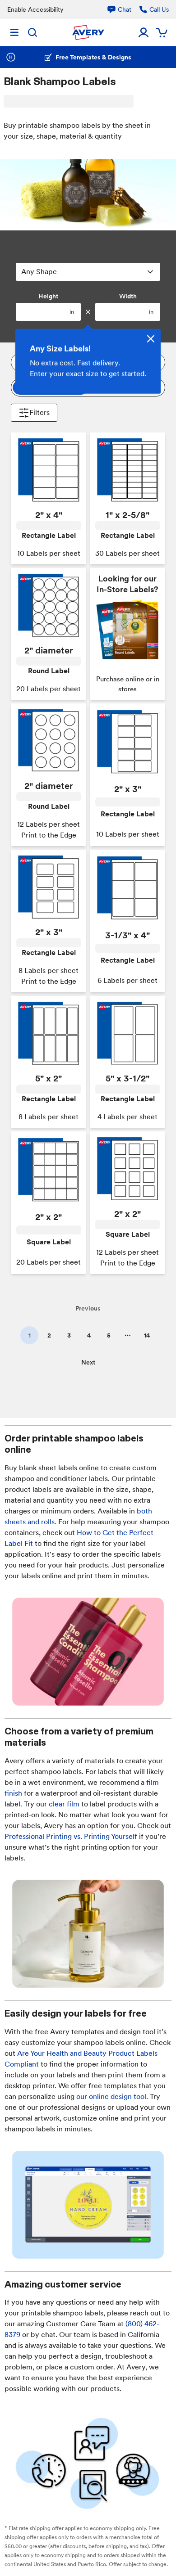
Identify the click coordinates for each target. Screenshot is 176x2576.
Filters (39, 412)
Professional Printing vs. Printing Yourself (71, 1836)
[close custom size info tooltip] (151, 339)
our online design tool (111, 2096)
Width (128, 296)
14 (147, 1335)
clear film (64, 1804)
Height (48, 296)
